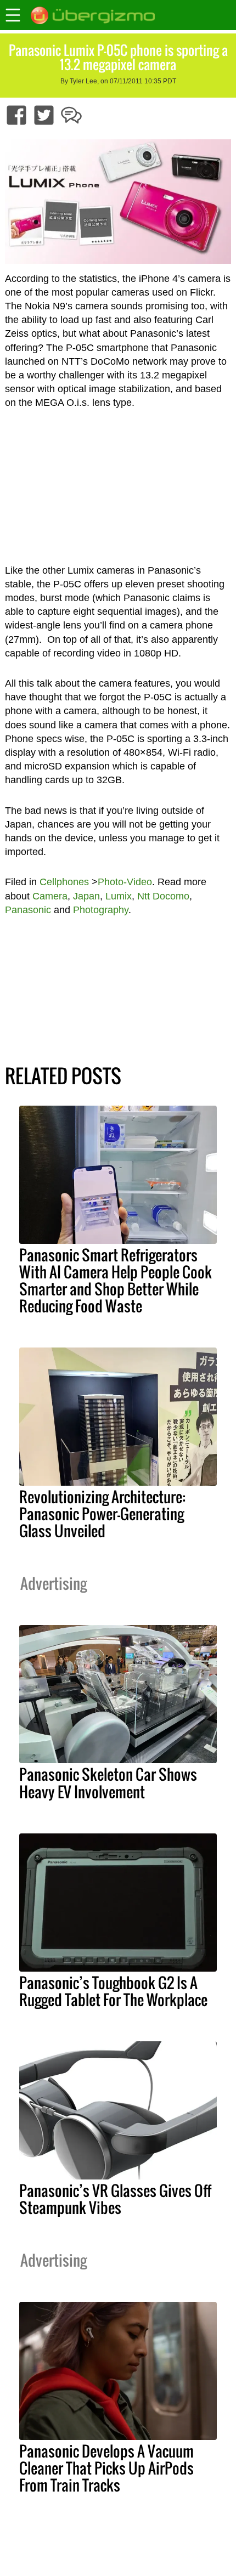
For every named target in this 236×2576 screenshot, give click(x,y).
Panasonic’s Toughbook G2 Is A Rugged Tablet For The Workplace (113, 1991)
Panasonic (28, 910)
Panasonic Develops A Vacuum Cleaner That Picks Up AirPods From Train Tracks (106, 2468)
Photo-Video (125, 882)
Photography (101, 910)
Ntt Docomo (163, 896)
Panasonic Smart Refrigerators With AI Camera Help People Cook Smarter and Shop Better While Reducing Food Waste (116, 1280)
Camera (50, 896)
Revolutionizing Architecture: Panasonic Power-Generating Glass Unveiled (102, 1514)
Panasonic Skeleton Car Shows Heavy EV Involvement (108, 1783)
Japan (86, 896)
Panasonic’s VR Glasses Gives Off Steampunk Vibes (115, 2199)
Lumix (119, 896)
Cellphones (64, 882)
